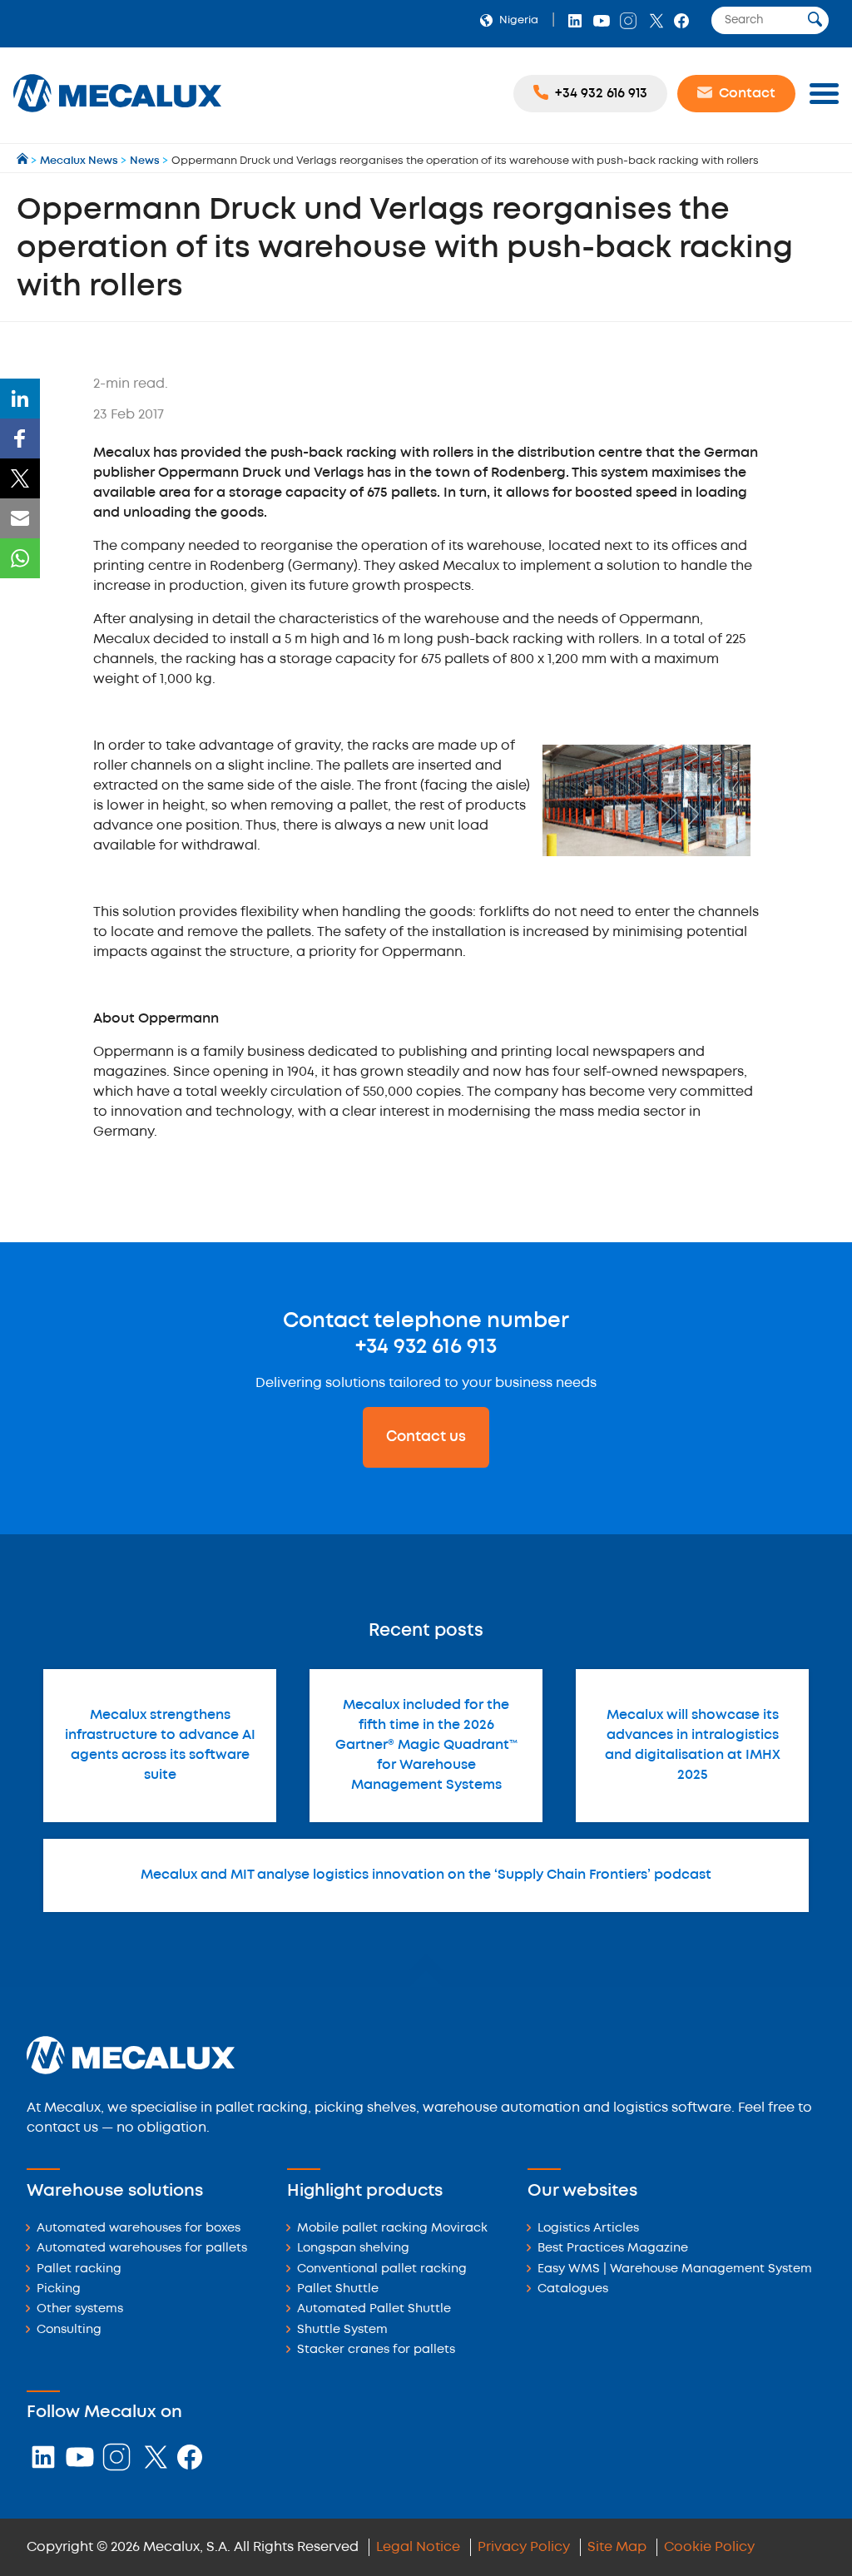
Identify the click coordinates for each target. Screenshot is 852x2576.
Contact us (426, 1437)
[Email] (20, 518)
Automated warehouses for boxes (139, 2229)
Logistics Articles (588, 2229)
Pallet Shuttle (338, 2289)
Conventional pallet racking (382, 2269)
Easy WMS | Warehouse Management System (675, 2269)
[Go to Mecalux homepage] (24, 161)
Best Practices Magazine (613, 2249)
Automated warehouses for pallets (142, 2249)
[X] (20, 478)
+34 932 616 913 (426, 1347)
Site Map (617, 2547)
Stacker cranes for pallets (376, 2350)
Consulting (69, 2330)
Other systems (80, 2309)
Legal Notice (418, 2547)
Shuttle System (342, 2330)
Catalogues (573, 2289)
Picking (59, 2289)
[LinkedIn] (20, 399)
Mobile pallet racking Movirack (392, 2229)
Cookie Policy (709, 2547)
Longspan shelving (353, 2249)
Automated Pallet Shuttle (374, 2309)
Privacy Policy (524, 2547)
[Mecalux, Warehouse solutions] (117, 114)
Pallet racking (79, 2269)
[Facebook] (20, 438)
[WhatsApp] (20, 558)
